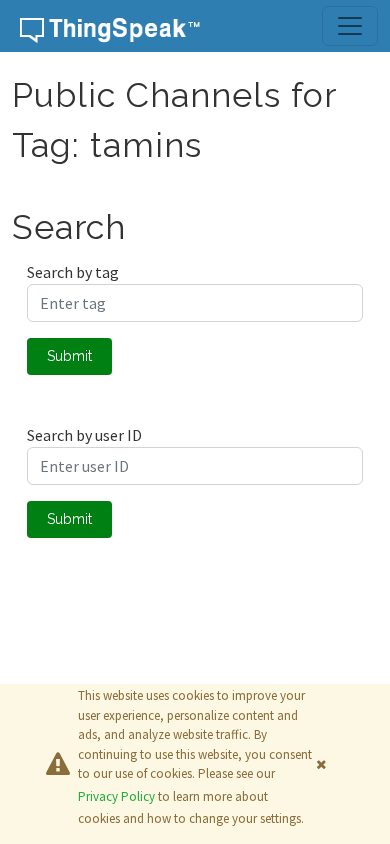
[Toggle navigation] (350, 26)
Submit (69, 356)
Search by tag (73, 272)
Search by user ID (84, 435)
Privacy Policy (116, 796)
